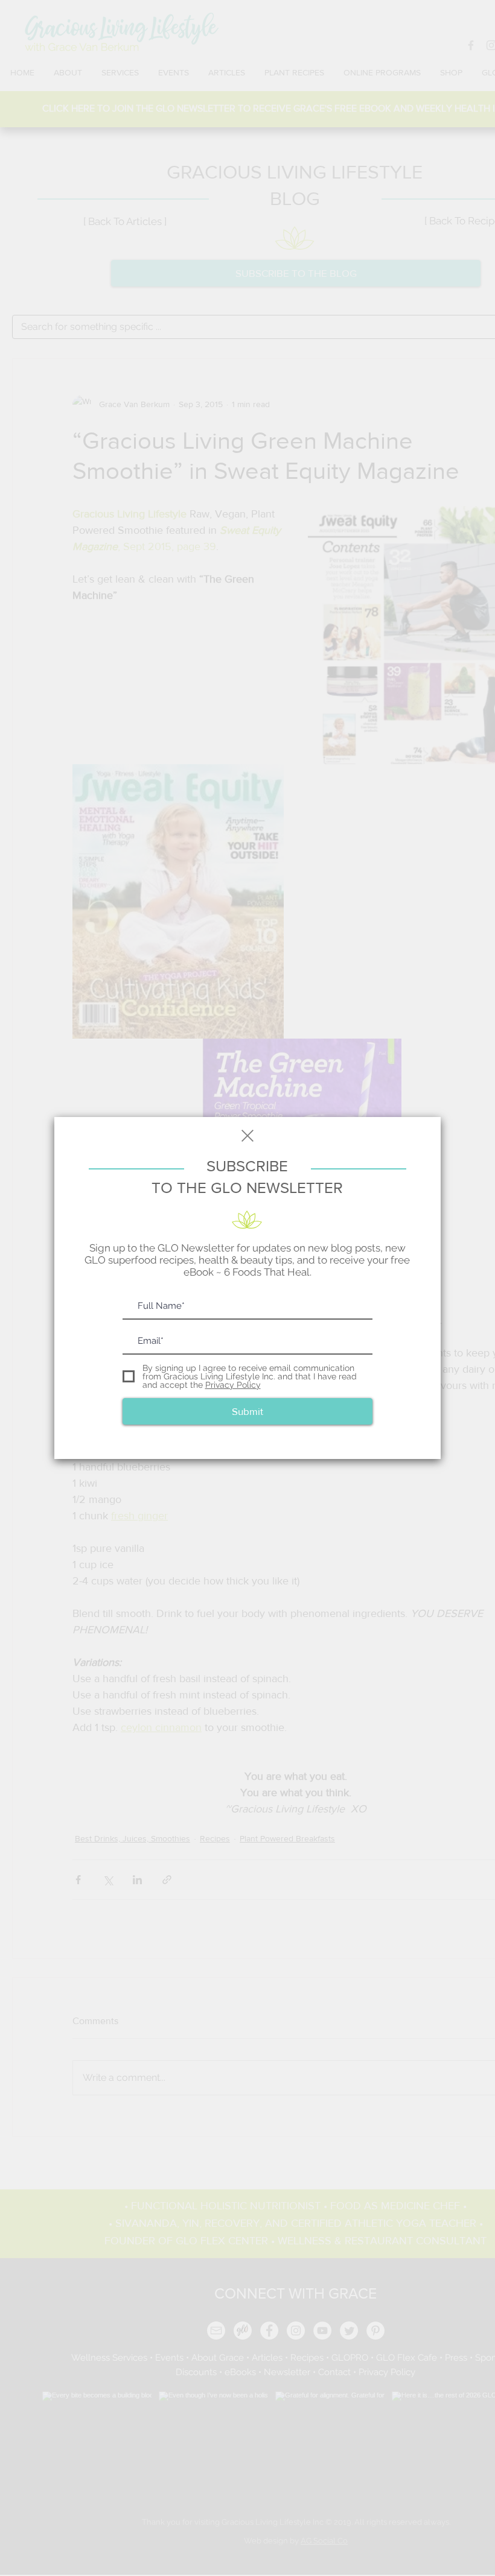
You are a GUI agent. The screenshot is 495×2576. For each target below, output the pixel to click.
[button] (247, 1136)
